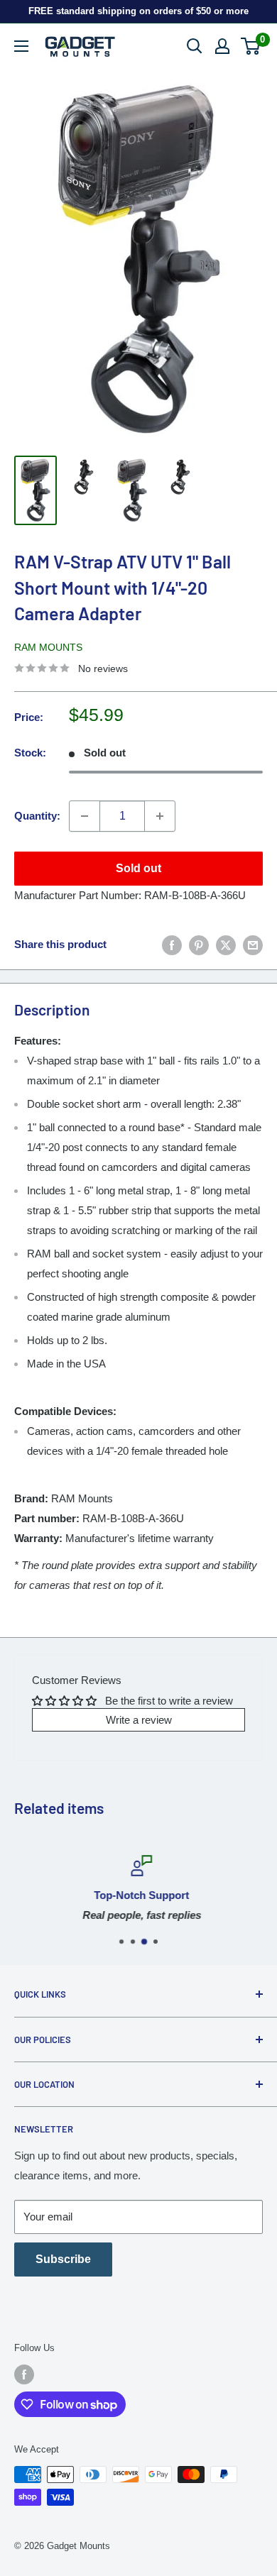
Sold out (138, 868)
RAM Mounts (48, 647)
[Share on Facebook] (172, 944)
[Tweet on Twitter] (226, 944)
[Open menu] (21, 46)
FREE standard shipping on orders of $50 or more (138, 11)
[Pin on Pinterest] (199, 944)
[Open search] (195, 46)
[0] (251, 46)
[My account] (222, 46)
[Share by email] (253, 944)
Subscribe (63, 2259)
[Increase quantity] (160, 816)
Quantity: (37, 816)
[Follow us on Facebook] (24, 2374)
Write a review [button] (139, 1720)
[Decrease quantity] (85, 816)
